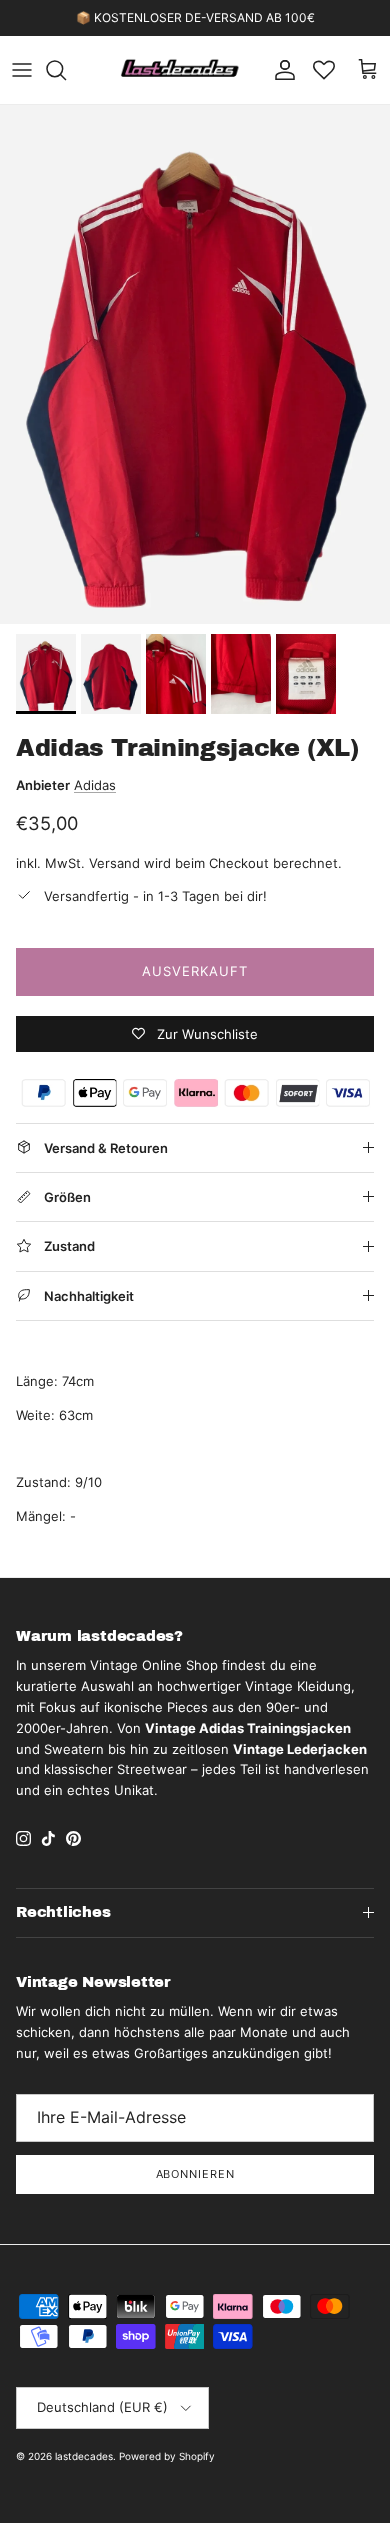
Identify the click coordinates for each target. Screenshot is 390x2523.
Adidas (95, 785)
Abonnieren (195, 2174)
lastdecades (84, 2456)
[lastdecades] (180, 70)
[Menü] (22, 70)
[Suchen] (66, 70)
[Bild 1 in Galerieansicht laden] (195, 364)
